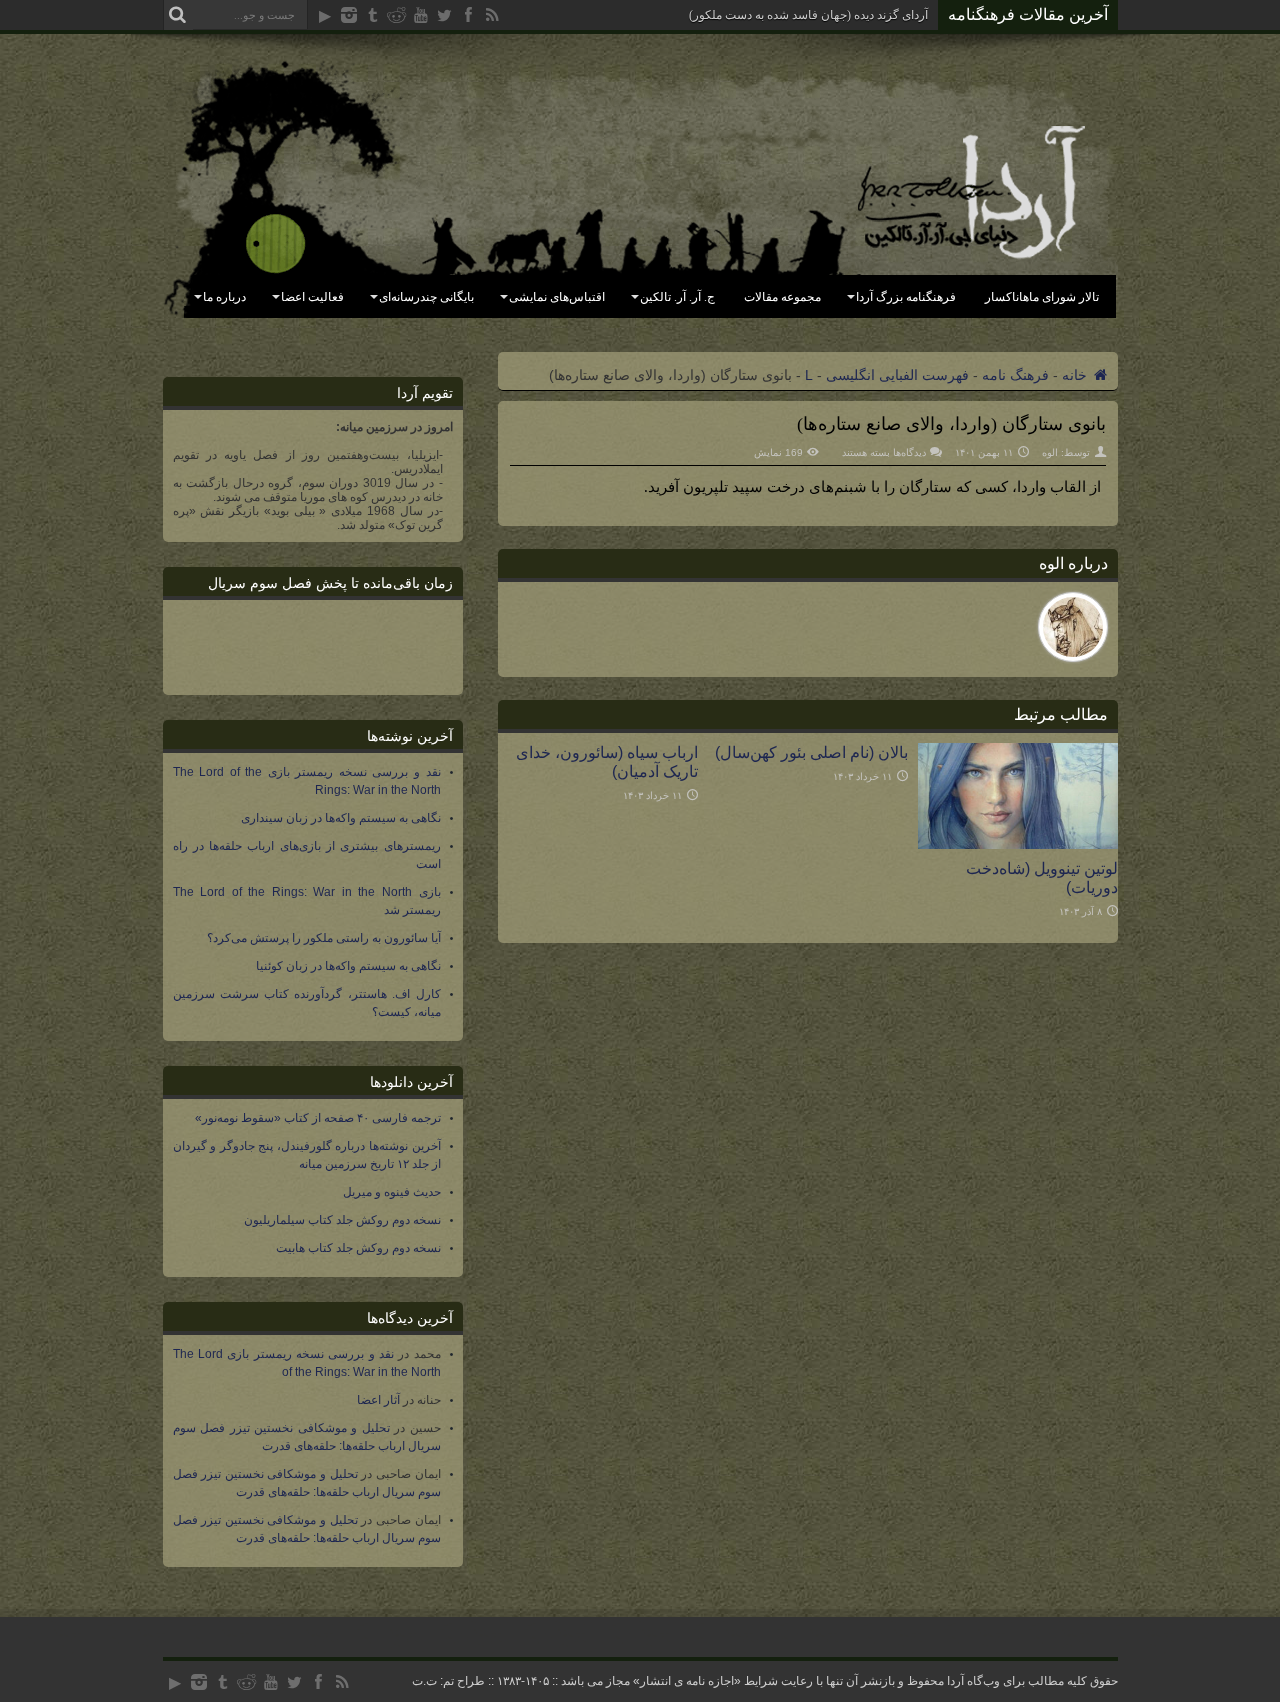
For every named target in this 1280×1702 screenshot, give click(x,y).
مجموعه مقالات (782, 297)
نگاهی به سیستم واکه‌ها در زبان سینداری (341, 818)
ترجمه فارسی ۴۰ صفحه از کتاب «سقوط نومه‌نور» (318, 1118)
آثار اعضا (378, 1400)
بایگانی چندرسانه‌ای (426, 297)
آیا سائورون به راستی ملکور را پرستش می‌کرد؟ (324, 938)
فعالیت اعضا (312, 297)
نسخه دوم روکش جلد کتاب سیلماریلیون (342, 1220)
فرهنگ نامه (1015, 375)
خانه (1076, 375)
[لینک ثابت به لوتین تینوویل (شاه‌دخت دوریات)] (1018, 844)
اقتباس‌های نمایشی (557, 297)
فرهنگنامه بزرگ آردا (906, 297)
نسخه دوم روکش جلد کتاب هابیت (358, 1248)
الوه (1050, 452)
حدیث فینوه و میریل (392, 1192)
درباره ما (224, 297)
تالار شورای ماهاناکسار (1042, 297)
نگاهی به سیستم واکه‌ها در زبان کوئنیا (348, 966)
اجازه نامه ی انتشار (687, 1681)
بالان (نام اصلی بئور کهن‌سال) (811, 752)
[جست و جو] (178, 15)
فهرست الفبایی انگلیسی (897, 375)
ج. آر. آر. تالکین (677, 297)
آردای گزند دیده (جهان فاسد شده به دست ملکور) (808, 15)
